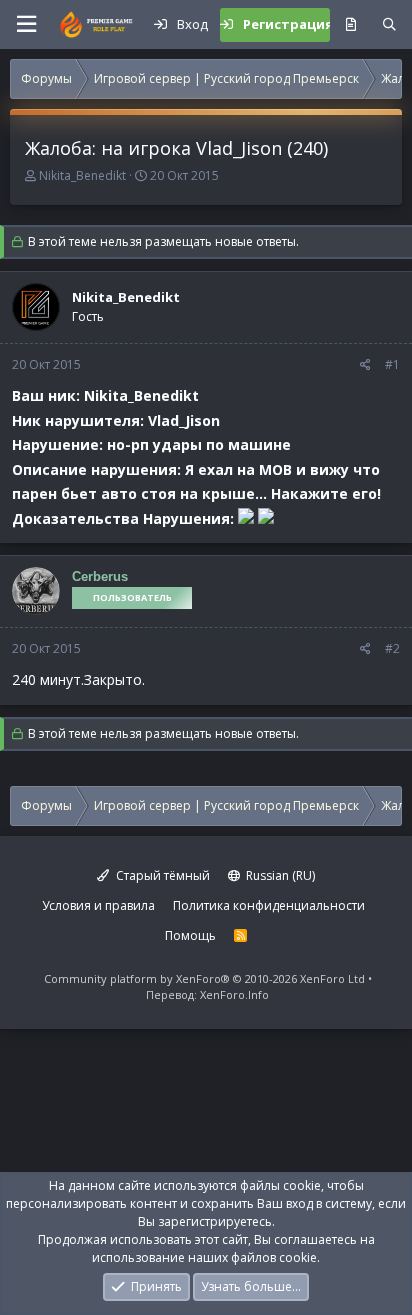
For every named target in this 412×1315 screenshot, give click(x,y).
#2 (392, 648)
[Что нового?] (350, 25)
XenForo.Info (234, 994)
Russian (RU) (279, 875)
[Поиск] (389, 25)
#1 (392, 364)
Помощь (190, 935)
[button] (26, 24)
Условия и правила (98, 905)
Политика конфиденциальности (269, 905)
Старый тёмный (161, 875)
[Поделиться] (365, 365)
